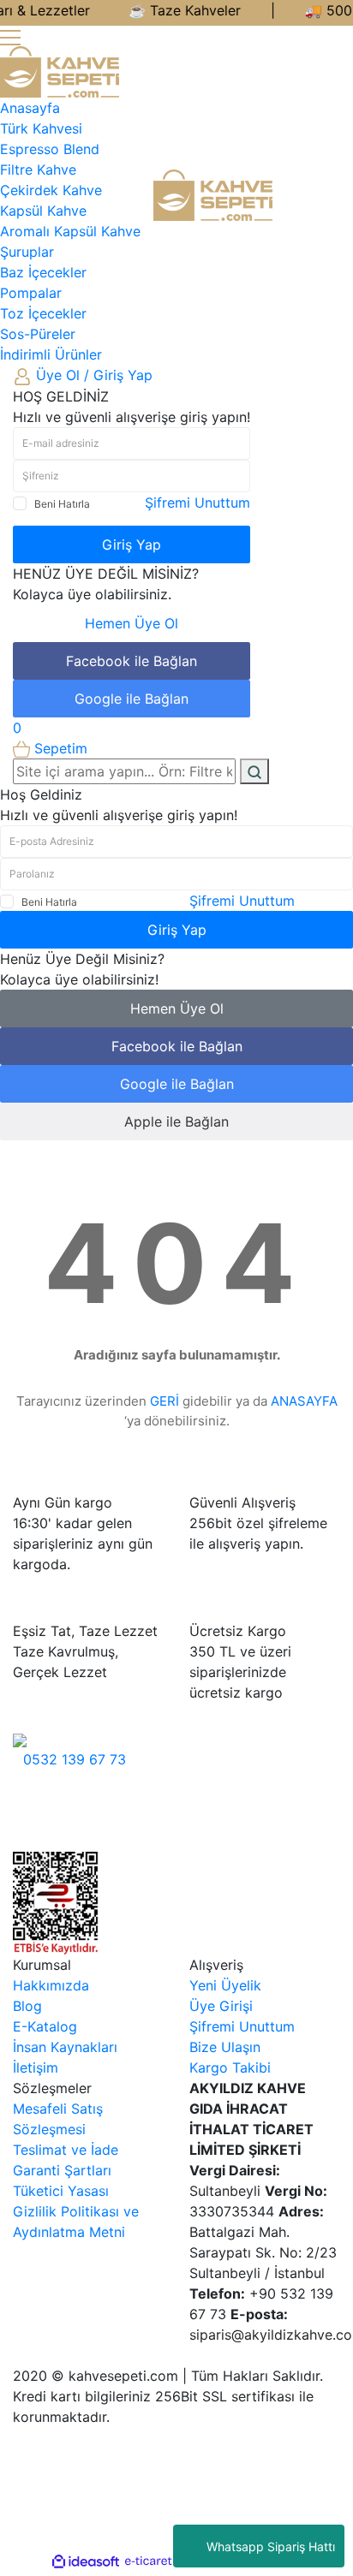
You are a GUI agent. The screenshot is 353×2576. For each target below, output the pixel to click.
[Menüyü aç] (10, 36)
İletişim (36, 2067)
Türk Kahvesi (41, 128)
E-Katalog (45, 2026)
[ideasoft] (86, 2561)
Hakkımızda (51, 1985)
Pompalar (31, 293)
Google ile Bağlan (132, 699)
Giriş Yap (132, 544)
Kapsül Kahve (43, 211)
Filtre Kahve (38, 170)
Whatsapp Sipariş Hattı (271, 2546)
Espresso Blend (50, 149)
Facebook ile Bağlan (132, 661)
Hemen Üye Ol (132, 623)
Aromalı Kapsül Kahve (70, 231)
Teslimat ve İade (66, 2150)
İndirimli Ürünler (51, 354)
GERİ (165, 1401)
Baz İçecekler (43, 272)
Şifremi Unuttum (197, 503)
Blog (27, 2006)
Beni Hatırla (62, 504)
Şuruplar (27, 252)
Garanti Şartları (62, 2170)
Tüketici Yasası (61, 2191)
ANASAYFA (304, 1401)
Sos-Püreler (38, 334)
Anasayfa (30, 108)
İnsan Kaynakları (65, 2047)
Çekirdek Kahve (51, 190)
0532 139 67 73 (75, 1759)
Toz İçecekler (43, 313)
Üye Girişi (221, 2006)
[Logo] (60, 70)
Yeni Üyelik (225, 1985)
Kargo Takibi (230, 2067)
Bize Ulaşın (225, 2047)
